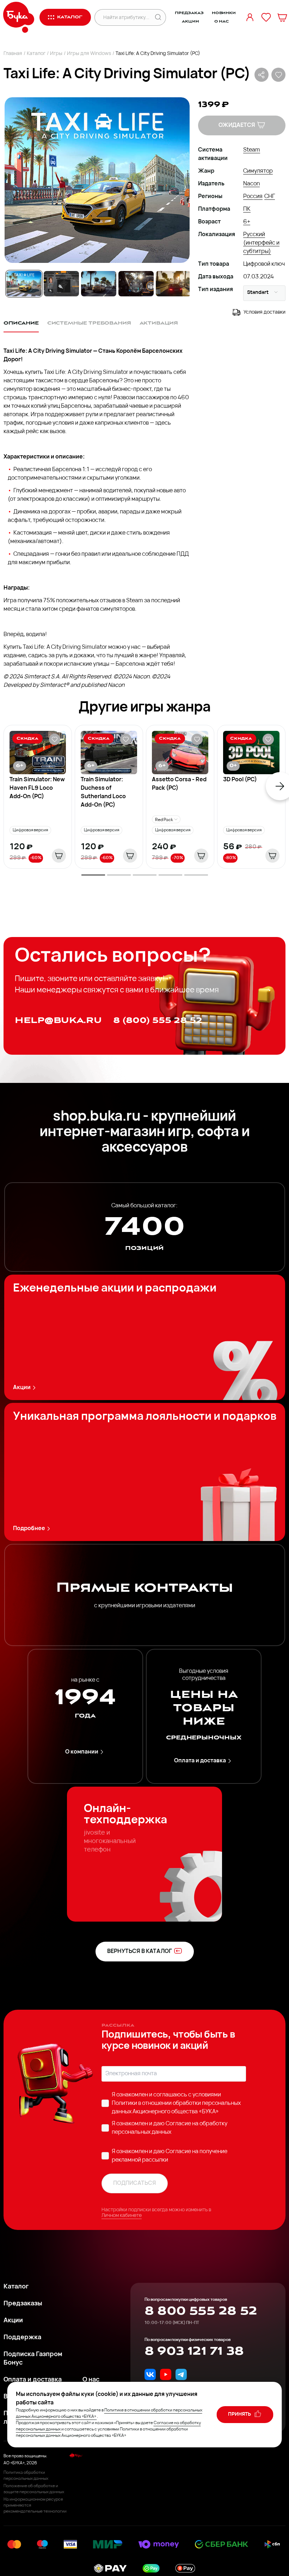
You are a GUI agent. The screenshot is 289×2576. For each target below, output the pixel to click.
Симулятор (258, 171)
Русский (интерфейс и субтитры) (261, 243)
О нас (222, 21)
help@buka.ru (58, 1020)
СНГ (270, 197)
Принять (240, 2414)
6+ (247, 222)
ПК (247, 209)
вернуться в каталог (140, 1952)
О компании (82, 1752)
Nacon (251, 184)
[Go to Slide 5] (173, 284)
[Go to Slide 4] (136, 284)
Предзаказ (189, 13)
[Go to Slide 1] (24, 284)
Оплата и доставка (200, 1761)
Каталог (36, 54)
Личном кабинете (122, 2216)
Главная (13, 54)
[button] (97, 180)
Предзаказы (23, 2304)
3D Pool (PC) (240, 780)
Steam (252, 150)
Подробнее (29, 1529)
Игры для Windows (89, 54)
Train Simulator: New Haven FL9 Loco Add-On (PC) (37, 788)
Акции (190, 21)
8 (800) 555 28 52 (158, 1020)
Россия (253, 197)
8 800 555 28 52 (201, 2311)
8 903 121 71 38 (194, 2351)
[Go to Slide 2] (61, 284)
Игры (56, 54)
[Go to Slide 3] (99, 284)
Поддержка (22, 2338)
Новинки (224, 13)
